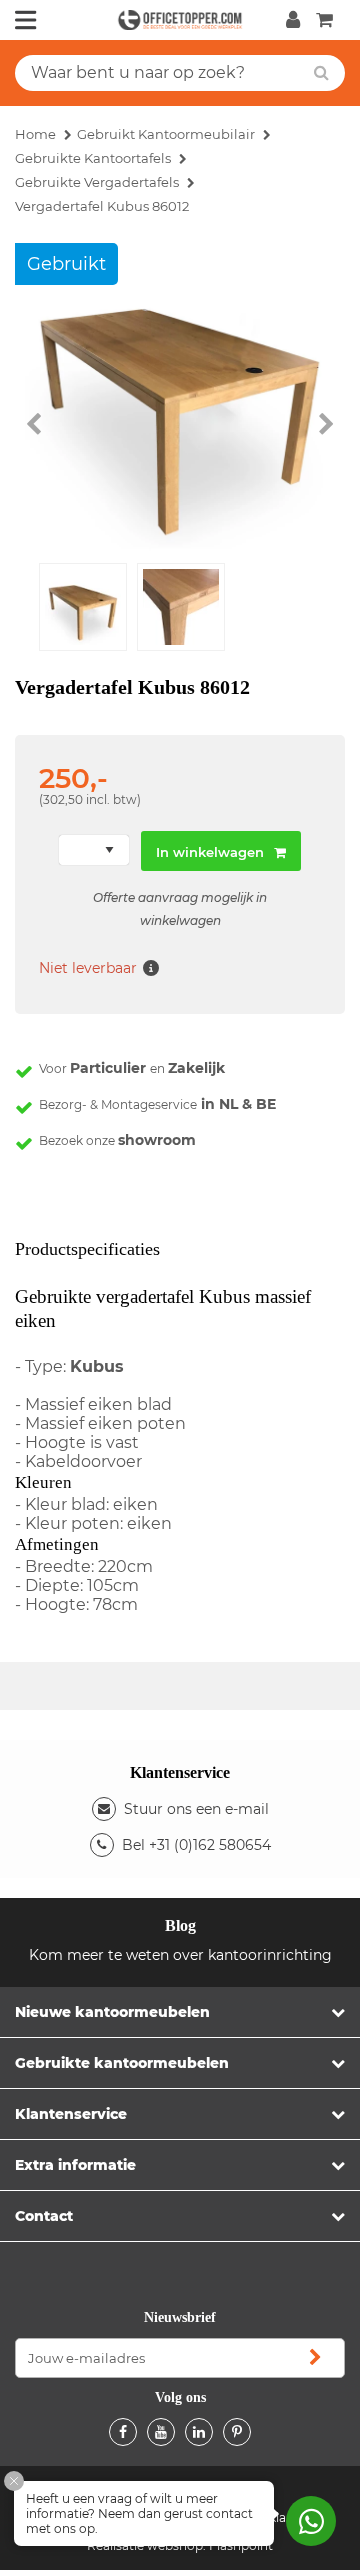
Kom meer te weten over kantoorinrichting (180, 1955)
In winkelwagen (210, 852)
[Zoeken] (321, 73)
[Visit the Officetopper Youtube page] (161, 2432)
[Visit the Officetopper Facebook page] (123, 2432)
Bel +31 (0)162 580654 (196, 1845)
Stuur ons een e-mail (196, 1809)
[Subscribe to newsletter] (315, 2358)
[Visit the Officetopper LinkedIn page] (199, 2432)
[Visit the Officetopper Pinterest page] (237, 2432)
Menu (26, 20)
